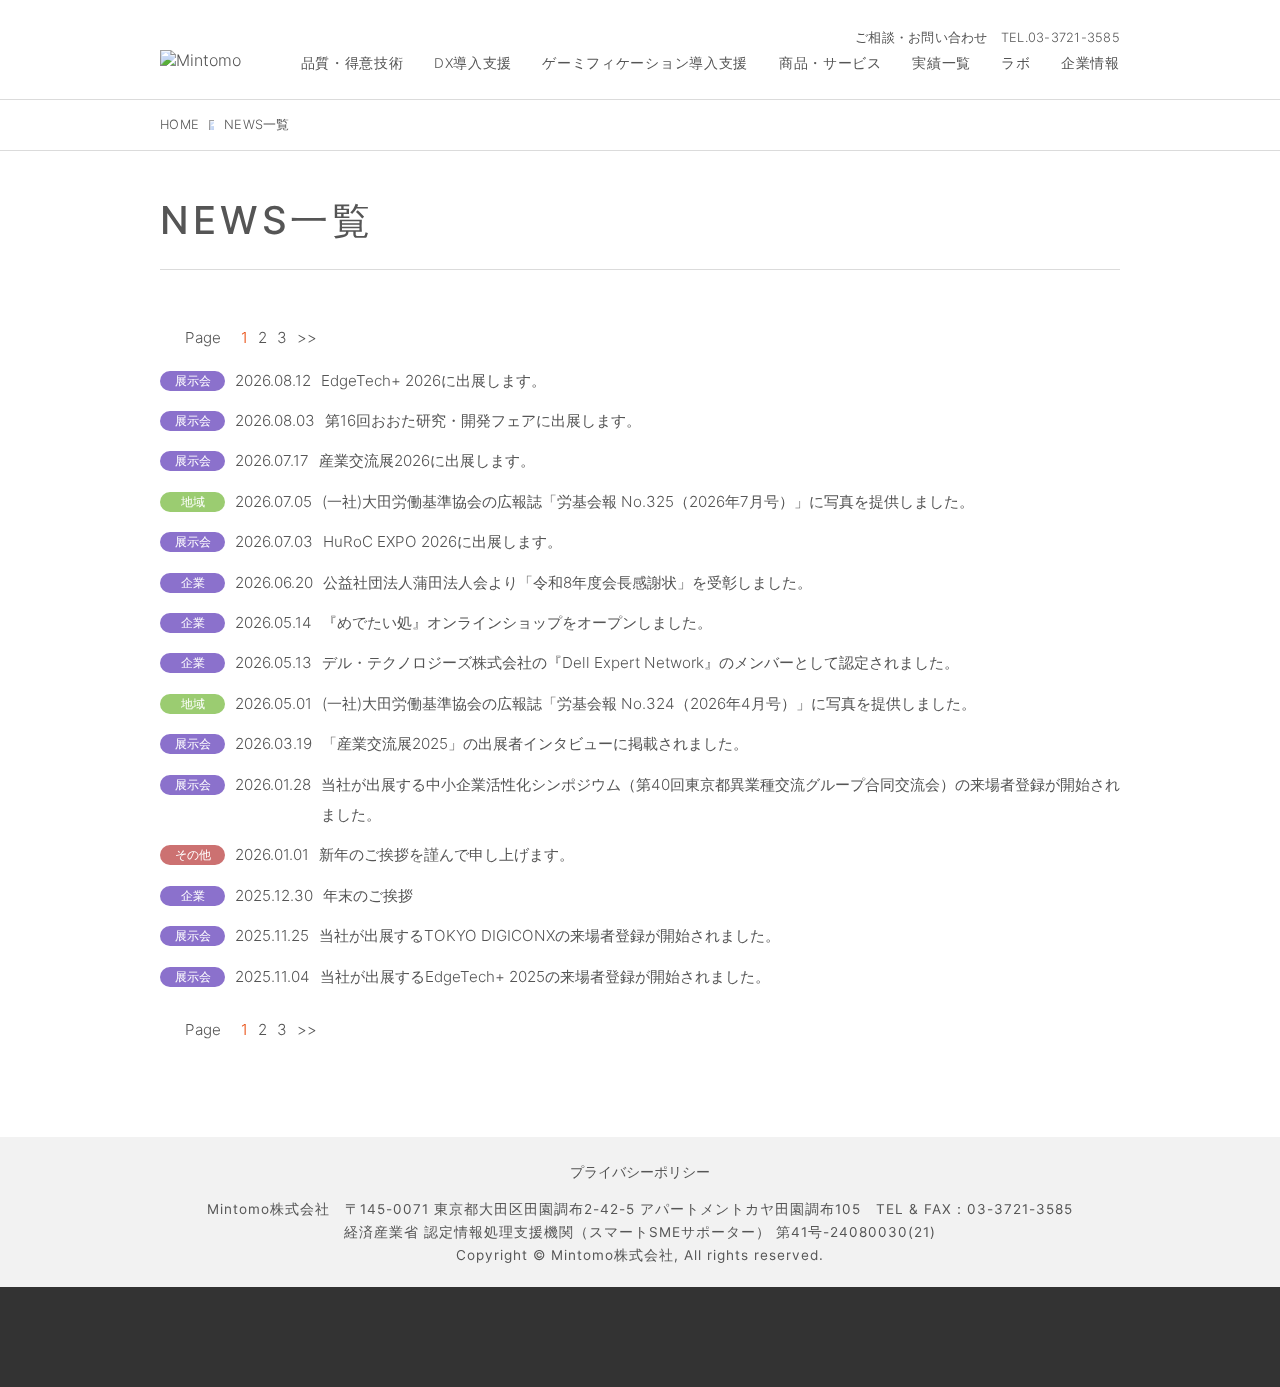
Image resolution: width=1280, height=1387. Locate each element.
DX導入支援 (473, 63)
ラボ (1015, 63)
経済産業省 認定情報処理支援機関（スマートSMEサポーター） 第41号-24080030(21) (640, 1232)
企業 (193, 582)
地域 (193, 501)
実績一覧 (941, 63)
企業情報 (1090, 63)
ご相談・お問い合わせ (921, 37)
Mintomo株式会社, (615, 1255)
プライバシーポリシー (640, 1172)
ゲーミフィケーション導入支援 (645, 63)
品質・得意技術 (352, 63)
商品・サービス (830, 63)
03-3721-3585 (1074, 37)
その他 (193, 854)
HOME (179, 124)
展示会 (193, 380)
